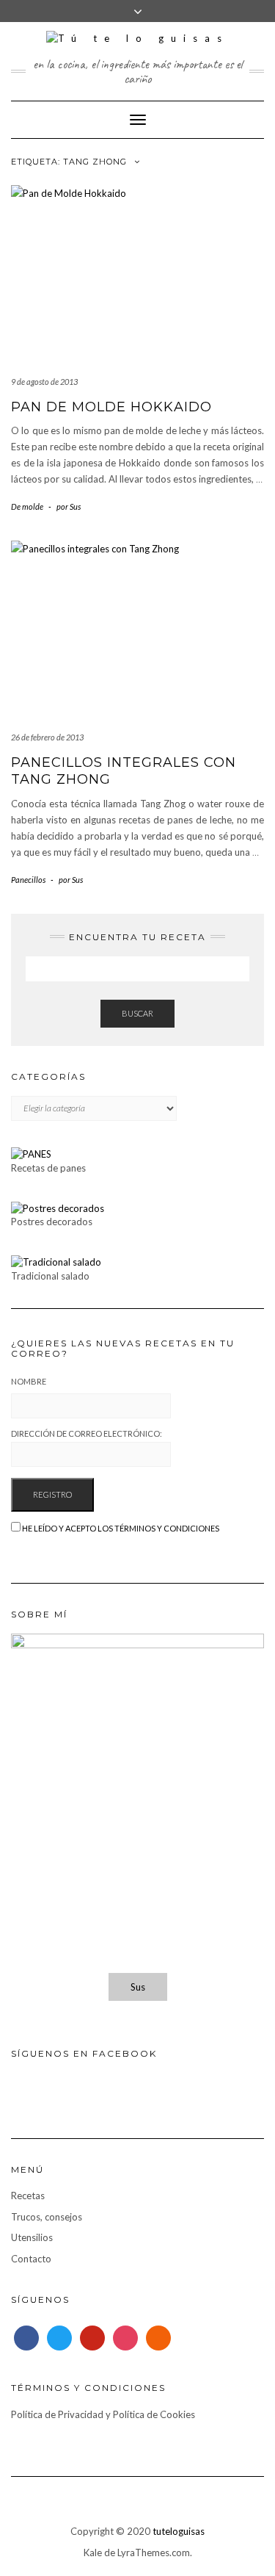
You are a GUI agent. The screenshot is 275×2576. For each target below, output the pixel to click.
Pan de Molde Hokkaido (111, 407)
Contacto (31, 2259)
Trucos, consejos (47, 2217)
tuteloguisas (179, 2531)
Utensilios (32, 2237)
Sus (138, 1987)
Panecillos (28, 880)
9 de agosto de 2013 (44, 382)
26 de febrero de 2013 (47, 737)
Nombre (29, 1381)
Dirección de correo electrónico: (87, 1433)
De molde (27, 506)
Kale (93, 2552)
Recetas (28, 2196)
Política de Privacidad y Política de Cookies (103, 2414)
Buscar (137, 1013)
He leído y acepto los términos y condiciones (121, 1528)
